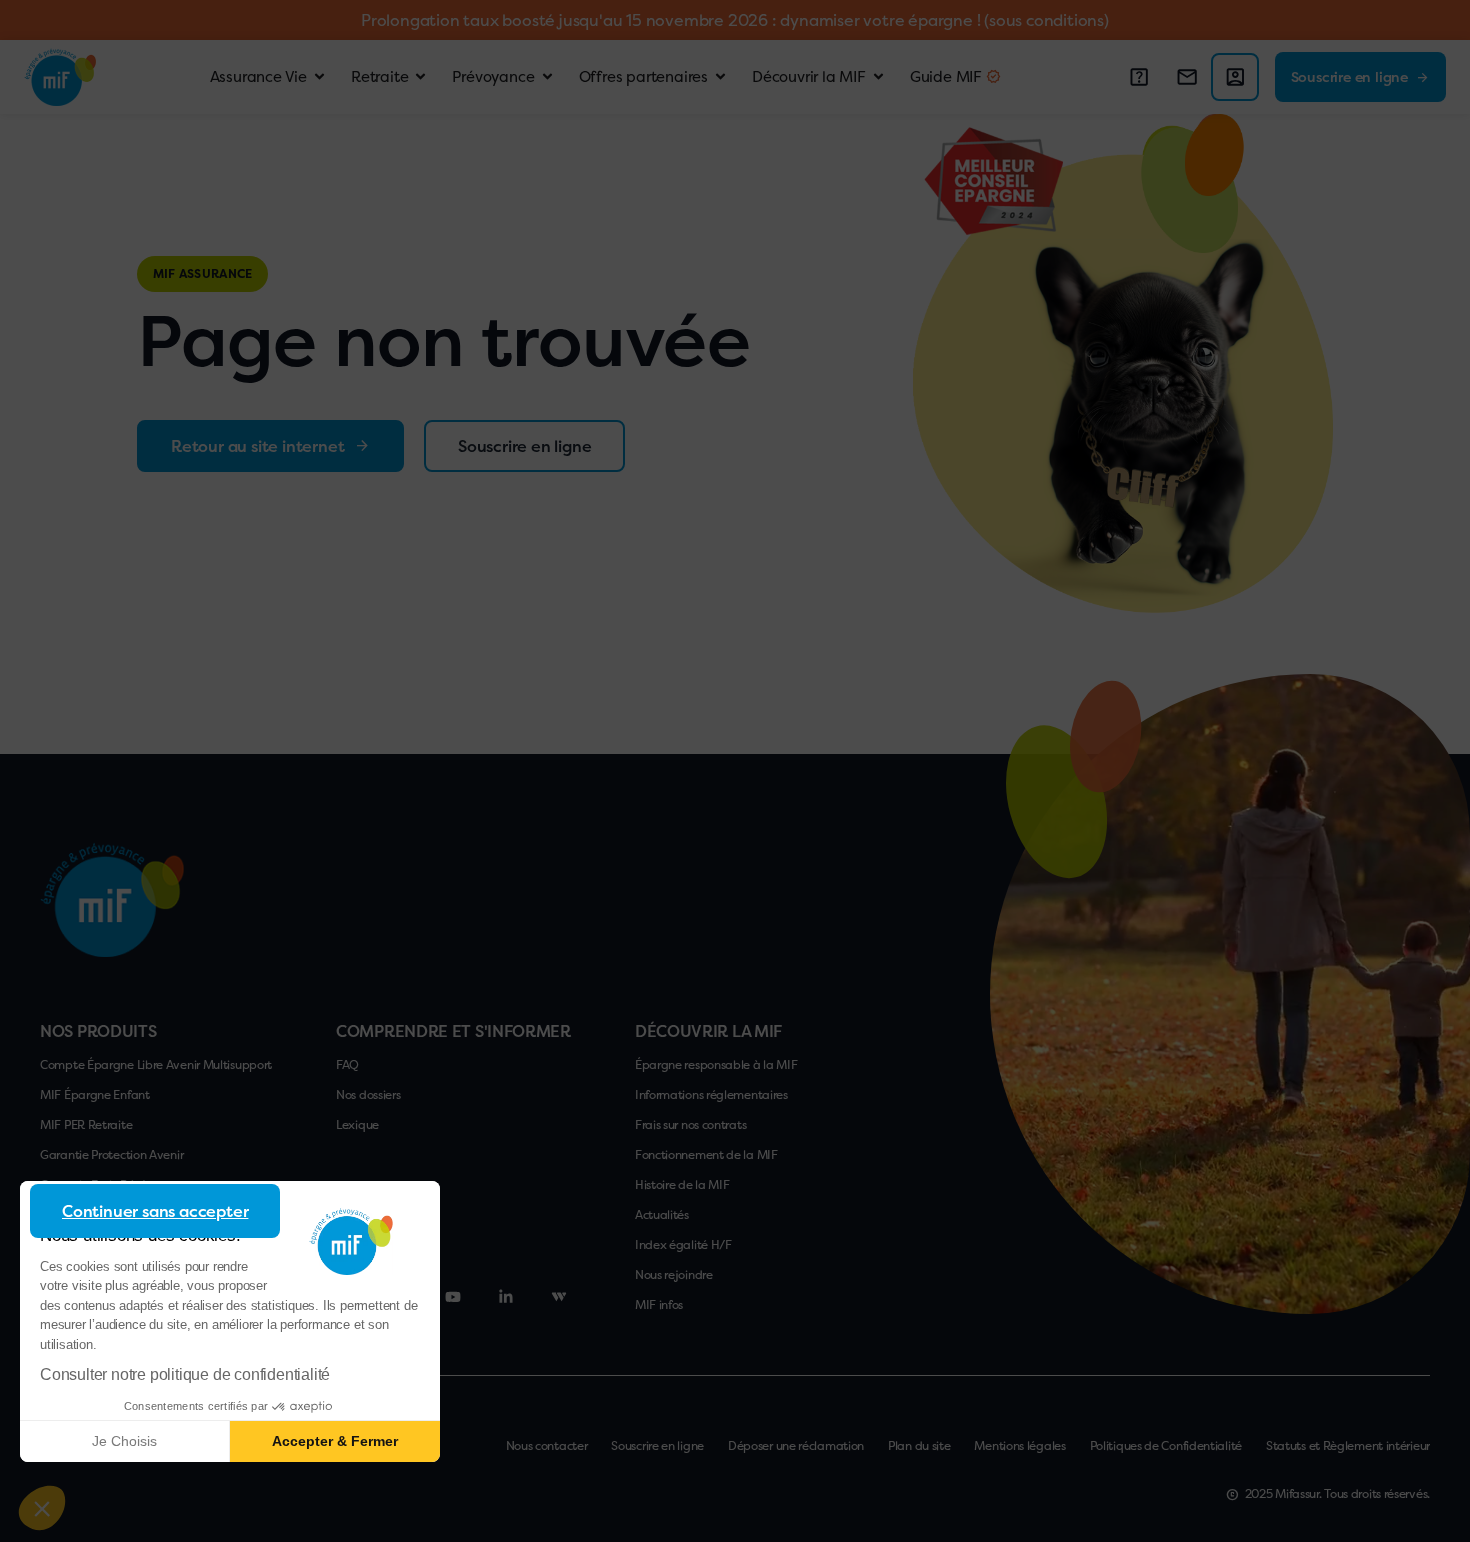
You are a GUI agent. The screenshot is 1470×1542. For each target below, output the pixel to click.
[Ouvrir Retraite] (420, 77)
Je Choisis (124, 1441)
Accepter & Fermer (335, 1441)
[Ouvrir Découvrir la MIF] (878, 77)
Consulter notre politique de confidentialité (185, 1374)
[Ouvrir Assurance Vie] (319, 77)
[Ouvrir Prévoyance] (547, 77)
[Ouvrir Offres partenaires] (720, 77)
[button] (42, 1508)
